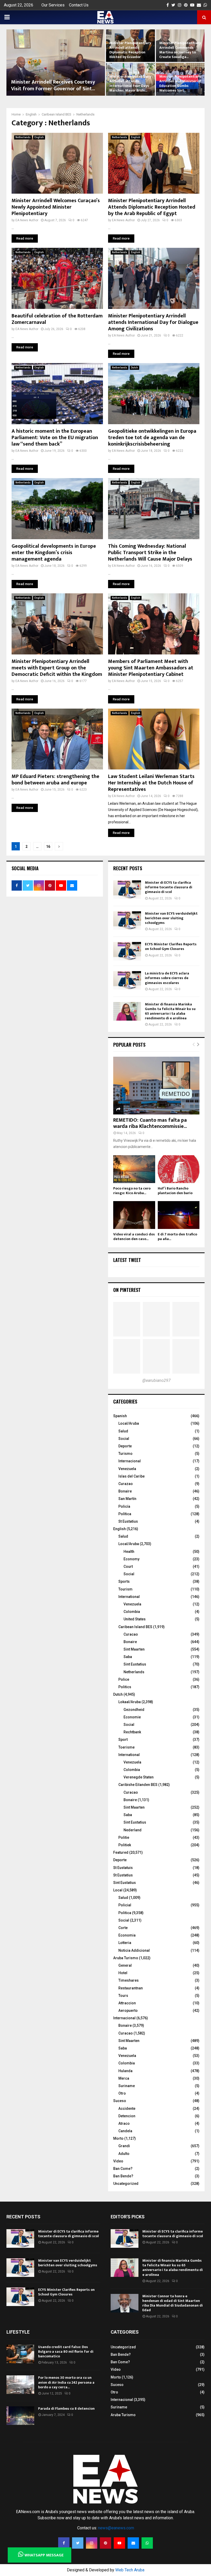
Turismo (125, 1454)
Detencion (127, 2116)
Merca (124, 2078)
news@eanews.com (116, 2528)
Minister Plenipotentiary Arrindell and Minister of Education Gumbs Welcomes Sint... (180, 84)
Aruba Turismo (126, 1958)
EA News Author (27, 220)
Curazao (126, 1484)
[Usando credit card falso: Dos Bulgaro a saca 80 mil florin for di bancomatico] (20, 2354)
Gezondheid (134, 1710)
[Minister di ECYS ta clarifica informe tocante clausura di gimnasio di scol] (127, 890)
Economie (132, 1717)
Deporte (125, 1446)
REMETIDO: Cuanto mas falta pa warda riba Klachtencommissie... (150, 1123)
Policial (125, 1905)
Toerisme (126, 1747)
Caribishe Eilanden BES (138, 1785)
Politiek (125, 1845)
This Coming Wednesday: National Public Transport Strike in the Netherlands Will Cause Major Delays (150, 553)
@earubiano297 (156, 1380)
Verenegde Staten (139, 1777)
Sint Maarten (134, 1649)
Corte (123, 1928)
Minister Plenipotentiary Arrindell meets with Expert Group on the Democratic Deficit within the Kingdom (57, 668)
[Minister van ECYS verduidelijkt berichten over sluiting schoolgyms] (127, 921)
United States (135, 1619)
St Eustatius (128, 1521)
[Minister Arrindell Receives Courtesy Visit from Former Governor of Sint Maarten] (56, 63)
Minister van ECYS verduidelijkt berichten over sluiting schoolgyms (171, 918)
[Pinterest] (105, 2543)
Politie (124, 1837)
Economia (127, 1935)
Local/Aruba (129, 1423)
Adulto (124, 2154)
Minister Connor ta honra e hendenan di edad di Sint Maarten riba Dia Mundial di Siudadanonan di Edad (173, 2303)
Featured (121, 1852)
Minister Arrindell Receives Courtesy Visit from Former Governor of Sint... (53, 85)
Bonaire (125, 1491)
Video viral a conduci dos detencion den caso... (134, 1237)
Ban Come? (123, 2169)
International (129, 1597)
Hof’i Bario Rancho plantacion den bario (175, 1191)
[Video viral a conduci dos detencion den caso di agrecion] (134, 1215)
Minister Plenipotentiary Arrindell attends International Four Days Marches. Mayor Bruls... (130, 84)
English (39, 137)
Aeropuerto (128, 2011)
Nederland (133, 1830)
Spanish (120, 1416)
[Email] (133, 2543)
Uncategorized (126, 2184)
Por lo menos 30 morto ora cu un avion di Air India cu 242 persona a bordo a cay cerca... (66, 2382)
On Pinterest (127, 1290)
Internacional (130, 1461)
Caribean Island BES (135, 1627)
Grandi (124, 2146)
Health (129, 1552)
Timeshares (129, 1980)
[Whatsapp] (147, 2543)
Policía (124, 1506)
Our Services (53, 5)
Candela (125, 2131)
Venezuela (127, 1469)
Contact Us (79, 5)
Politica (125, 1913)
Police (124, 1679)
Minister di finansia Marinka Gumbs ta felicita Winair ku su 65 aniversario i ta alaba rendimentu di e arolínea (170, 1011)
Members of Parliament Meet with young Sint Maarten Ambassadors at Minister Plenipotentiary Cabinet (151, 668)
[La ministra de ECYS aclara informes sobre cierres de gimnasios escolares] (127, 980)
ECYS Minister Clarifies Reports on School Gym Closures (171, 946)
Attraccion (127, 2003)
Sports (124, 1581)
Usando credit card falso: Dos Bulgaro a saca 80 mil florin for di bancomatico (66, 2352)
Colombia (132, 1612)
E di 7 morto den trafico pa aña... (177, 1237)
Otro (122, 2093)
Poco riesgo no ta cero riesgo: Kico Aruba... (132, 1191)
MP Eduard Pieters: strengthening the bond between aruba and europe (55, 780)
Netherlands (23, 137)
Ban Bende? (123, 2176)
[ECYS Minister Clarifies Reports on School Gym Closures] (127, 951)
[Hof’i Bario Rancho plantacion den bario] (179, 1169)
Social (124, 1439)
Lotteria (125, 1943)
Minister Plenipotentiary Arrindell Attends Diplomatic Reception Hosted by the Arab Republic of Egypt (152, 207)
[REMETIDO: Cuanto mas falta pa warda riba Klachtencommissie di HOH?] (156, 1085)
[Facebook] (64, 2543)
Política (125, 1514)
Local (118, 1890)
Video (118, 2161)
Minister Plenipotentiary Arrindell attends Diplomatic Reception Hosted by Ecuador (130, 50)
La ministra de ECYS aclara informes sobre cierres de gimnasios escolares (167, 978)
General (125, 1965)
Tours (123, 1996)
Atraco (124, 2123)
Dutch (134, 368)
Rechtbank (132, 1732)
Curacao (131, 1634)
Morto (118, 2138)
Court (128, 1566)
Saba (128, 1657)
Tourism (125, 1589)
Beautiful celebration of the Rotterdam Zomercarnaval (57, 319)
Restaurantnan (131, 1988)
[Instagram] (92, 2543)
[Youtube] (119, 2543)
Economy (131, 1559)
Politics (125, 1687)
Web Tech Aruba (130, 2570)
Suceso (120, 2101)
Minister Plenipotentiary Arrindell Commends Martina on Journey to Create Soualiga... (180, 50)
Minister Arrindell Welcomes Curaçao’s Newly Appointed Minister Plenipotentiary (56, 207)
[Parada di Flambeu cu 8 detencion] (20, 2416)
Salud (123, 1431)
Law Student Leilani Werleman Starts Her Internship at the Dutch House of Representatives (151, 783)
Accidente (127, 2109)
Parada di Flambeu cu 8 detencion (66, 2409)
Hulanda (125, 2071)
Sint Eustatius (135, 1664)
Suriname (127, 2086)
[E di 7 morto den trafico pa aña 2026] (179, 1215)
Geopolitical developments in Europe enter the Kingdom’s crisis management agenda (54, 553)
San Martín (127, 1499)
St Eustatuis (123, 1868)
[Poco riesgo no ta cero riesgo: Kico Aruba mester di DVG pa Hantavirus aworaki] (134, 1169)
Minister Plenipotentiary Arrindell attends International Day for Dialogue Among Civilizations (153, 322)
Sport (123, 1740)
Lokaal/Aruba (130, 1702)
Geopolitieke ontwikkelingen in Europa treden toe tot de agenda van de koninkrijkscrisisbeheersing (152, 438)
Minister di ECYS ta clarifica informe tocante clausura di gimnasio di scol (169, 887)
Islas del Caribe (131, 1476)
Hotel (123, 1973)
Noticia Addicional (134, 1950)
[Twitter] (78, 2543)
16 (48, 847)
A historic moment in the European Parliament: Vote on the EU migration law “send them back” (55, 438)
